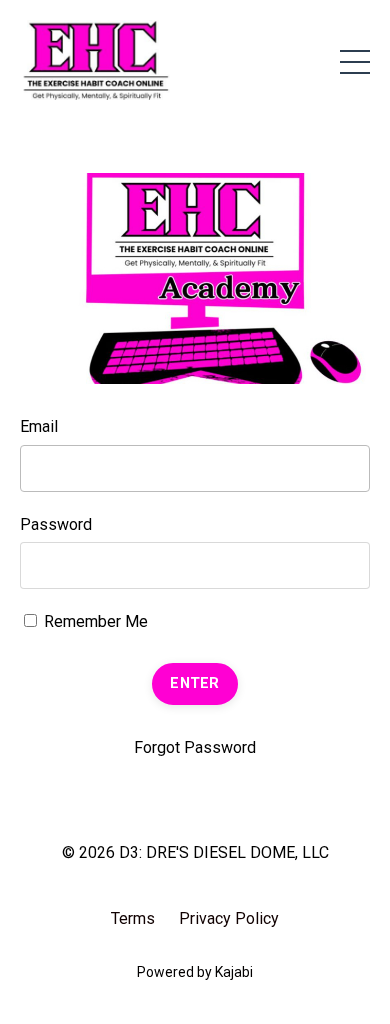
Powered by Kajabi (195, 972)
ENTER (194, 683)
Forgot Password (195, 747)
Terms (133, 918)
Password (56, 524)
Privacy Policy (229, 918)
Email (39, 426)
